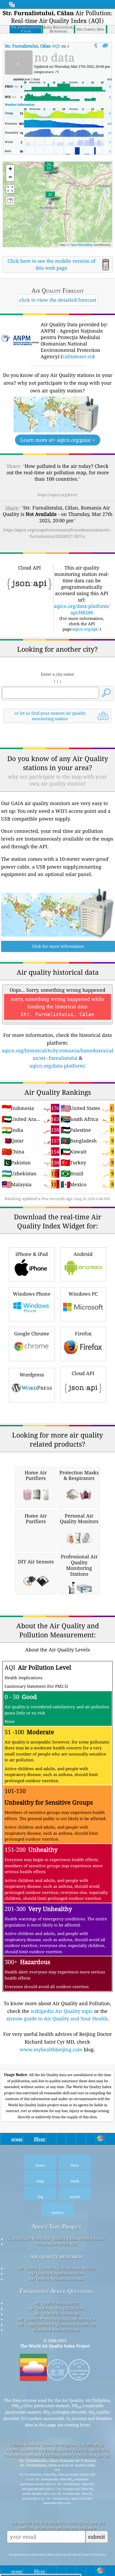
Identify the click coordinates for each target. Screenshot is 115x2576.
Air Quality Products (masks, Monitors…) (56, 2319)
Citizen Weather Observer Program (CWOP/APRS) (56, 2445)
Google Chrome (32, 1333)
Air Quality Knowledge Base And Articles (56, 2268)
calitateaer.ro (78, 356)
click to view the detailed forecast (58, 300)
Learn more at (58, 440)
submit (97, 2537)
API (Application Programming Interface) (56, 2324)
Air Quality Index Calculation (56, 2308)
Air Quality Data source (56, 2303)
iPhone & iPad (32, 1254)
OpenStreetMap (81, 244)
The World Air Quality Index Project (55, 2346)
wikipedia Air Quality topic (62, 2011)
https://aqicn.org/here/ (57, 495)
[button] (50, 198)
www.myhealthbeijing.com (51, 2049)
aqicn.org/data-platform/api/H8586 (82, 609)
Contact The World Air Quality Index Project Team (56, 2239)
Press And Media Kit (56, 2244)
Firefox (83, 1333)
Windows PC (83, 1294)
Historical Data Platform (56, 2330)
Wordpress (32, 1375)
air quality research (56, 2256)
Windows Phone (32, 1294)
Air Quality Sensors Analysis (56, 2279)
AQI (32, 46)
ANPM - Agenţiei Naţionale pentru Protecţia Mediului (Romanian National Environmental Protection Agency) (56, 2453)
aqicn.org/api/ (85, 629)
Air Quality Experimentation (56, 2274)
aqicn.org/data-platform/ (57, 1066)
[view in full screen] (105, 46)
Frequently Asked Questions (56, 2291)
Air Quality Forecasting (56, 2314)
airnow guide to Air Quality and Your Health (57, 2018)
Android (83, 1254)
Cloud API (83, 1373)
